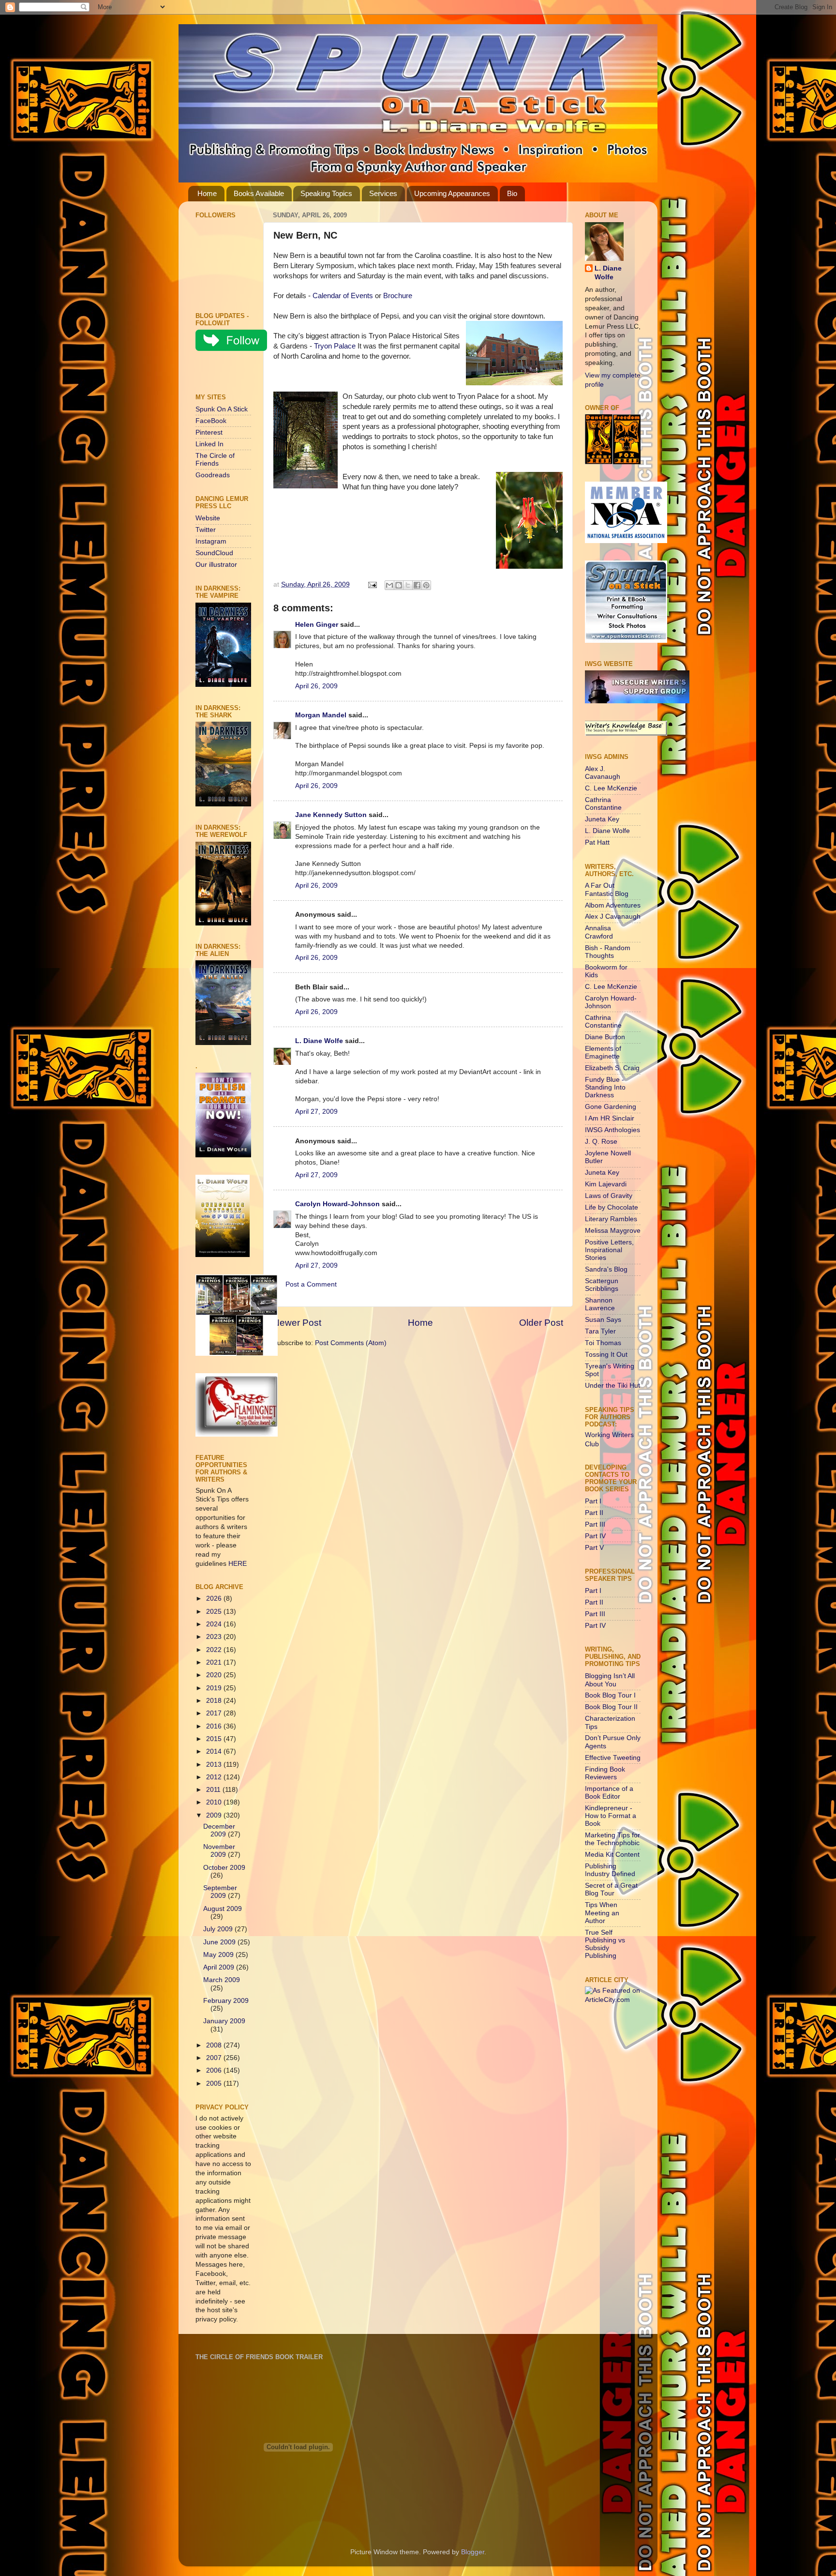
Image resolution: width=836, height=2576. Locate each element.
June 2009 (220, 1942)
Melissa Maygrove (613, 1231)
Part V (594, 1548)
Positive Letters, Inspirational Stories (609, 1250)
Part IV (595, 1536)
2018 (215, 1701)
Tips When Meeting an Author (602, 1913)
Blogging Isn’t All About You (610, 1680)
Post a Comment (311, 1284)
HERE (238, 1564)
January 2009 (224, 2021)
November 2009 (219, 1851)
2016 (215, 1726)
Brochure (398, 296)
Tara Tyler (600, 1331)
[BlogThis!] (399, 585)
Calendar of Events (343, 296)
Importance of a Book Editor (609, 1793)
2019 (215, 1688)
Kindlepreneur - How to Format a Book (611, 1816)
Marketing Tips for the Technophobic (612, 1839)
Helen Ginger (317, 625)
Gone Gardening (611, 1107)
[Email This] (389, 585)
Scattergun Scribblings (602, 1285)
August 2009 (223, 1909)
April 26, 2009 (316, 686)
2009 (215, 1815)
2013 (215, 1765)
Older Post (541, 1323)
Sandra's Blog (606, 1269)
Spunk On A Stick (222, 409)
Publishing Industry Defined (610, 1870)
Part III (595, 1524)
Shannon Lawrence (600, 1304)
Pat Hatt (597, 842)
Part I (593, 1501)
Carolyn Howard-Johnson (337, 1204)
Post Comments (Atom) (351, 1343)
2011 (214, 1790)
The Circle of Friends (215, 460)
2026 (215, 1599)
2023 (215, 1637)
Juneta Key (602, 819)
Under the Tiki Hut (612, 1386)
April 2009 (220, 1967)
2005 (215, 2084)
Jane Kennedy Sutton (331, 815)
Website (208, 518)
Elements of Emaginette (603, 1053)
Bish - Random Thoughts (608, 952)
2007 (215, 2058)
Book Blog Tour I (610, 1695)
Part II (594, 1513)
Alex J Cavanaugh (613, 917)
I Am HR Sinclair (610, 1118)
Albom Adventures (613, 905)
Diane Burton (605, 1037)
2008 (215, 2045)
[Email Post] (372, 584)
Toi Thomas (603, 1343)
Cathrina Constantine (603, 804)
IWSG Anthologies (612, 1130)
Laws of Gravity (609, 1196)
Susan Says (603, 1320)
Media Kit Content (612, 1855)
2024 (215, 1624)
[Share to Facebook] (417, 585)
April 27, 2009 (316, 1112)
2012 (215, 1777)
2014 (215, 1751)
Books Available (259, 193)
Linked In (209, 444)
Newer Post (297, 1323)
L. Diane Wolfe (319, 1041)
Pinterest (209, 432)
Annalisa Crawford (599, 932)
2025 (215, 1612)
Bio (512, 193)
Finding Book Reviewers (605, 1773)
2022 (215, 1650)
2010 (215, 1802)
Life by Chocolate (612, 1207)
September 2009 (220, 1892)
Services (383, 193)
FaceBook (211, 421)
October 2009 (224, 1868)
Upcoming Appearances (452, 193)
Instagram (211, 541)
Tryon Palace (335, 346)
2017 (215, 1713)
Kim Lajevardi (606, 1184)
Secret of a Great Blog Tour (611, 1889)
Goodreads (213, 475)
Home (207, 193)
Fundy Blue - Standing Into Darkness (605, 1087)
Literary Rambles (611, 1219)
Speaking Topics (326, 193)
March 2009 (222, 1980)
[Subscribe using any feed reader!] (226, 374)
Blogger (473, 2552)
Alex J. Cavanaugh (603, 773)
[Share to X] (408, 585)
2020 (215, 1675)
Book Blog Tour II (611, 1707)
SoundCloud (214, 553)
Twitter (206, 530)
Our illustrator (216, 565)
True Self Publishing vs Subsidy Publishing (605, 1944)
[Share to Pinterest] (426, 585)
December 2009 (219, 1830)
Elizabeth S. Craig (612, 1068)
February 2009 (226, 2001)
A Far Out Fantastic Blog (607, 889)
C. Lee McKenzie (611, 788)
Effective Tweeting (613, 1758)
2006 (215, 2070)
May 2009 (219, 1955)
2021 (215, 1662)
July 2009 (219, 1929)
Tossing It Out (606, 1355)
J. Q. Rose (601, 1142)
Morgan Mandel (321, 715)
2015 (215, 1739)
